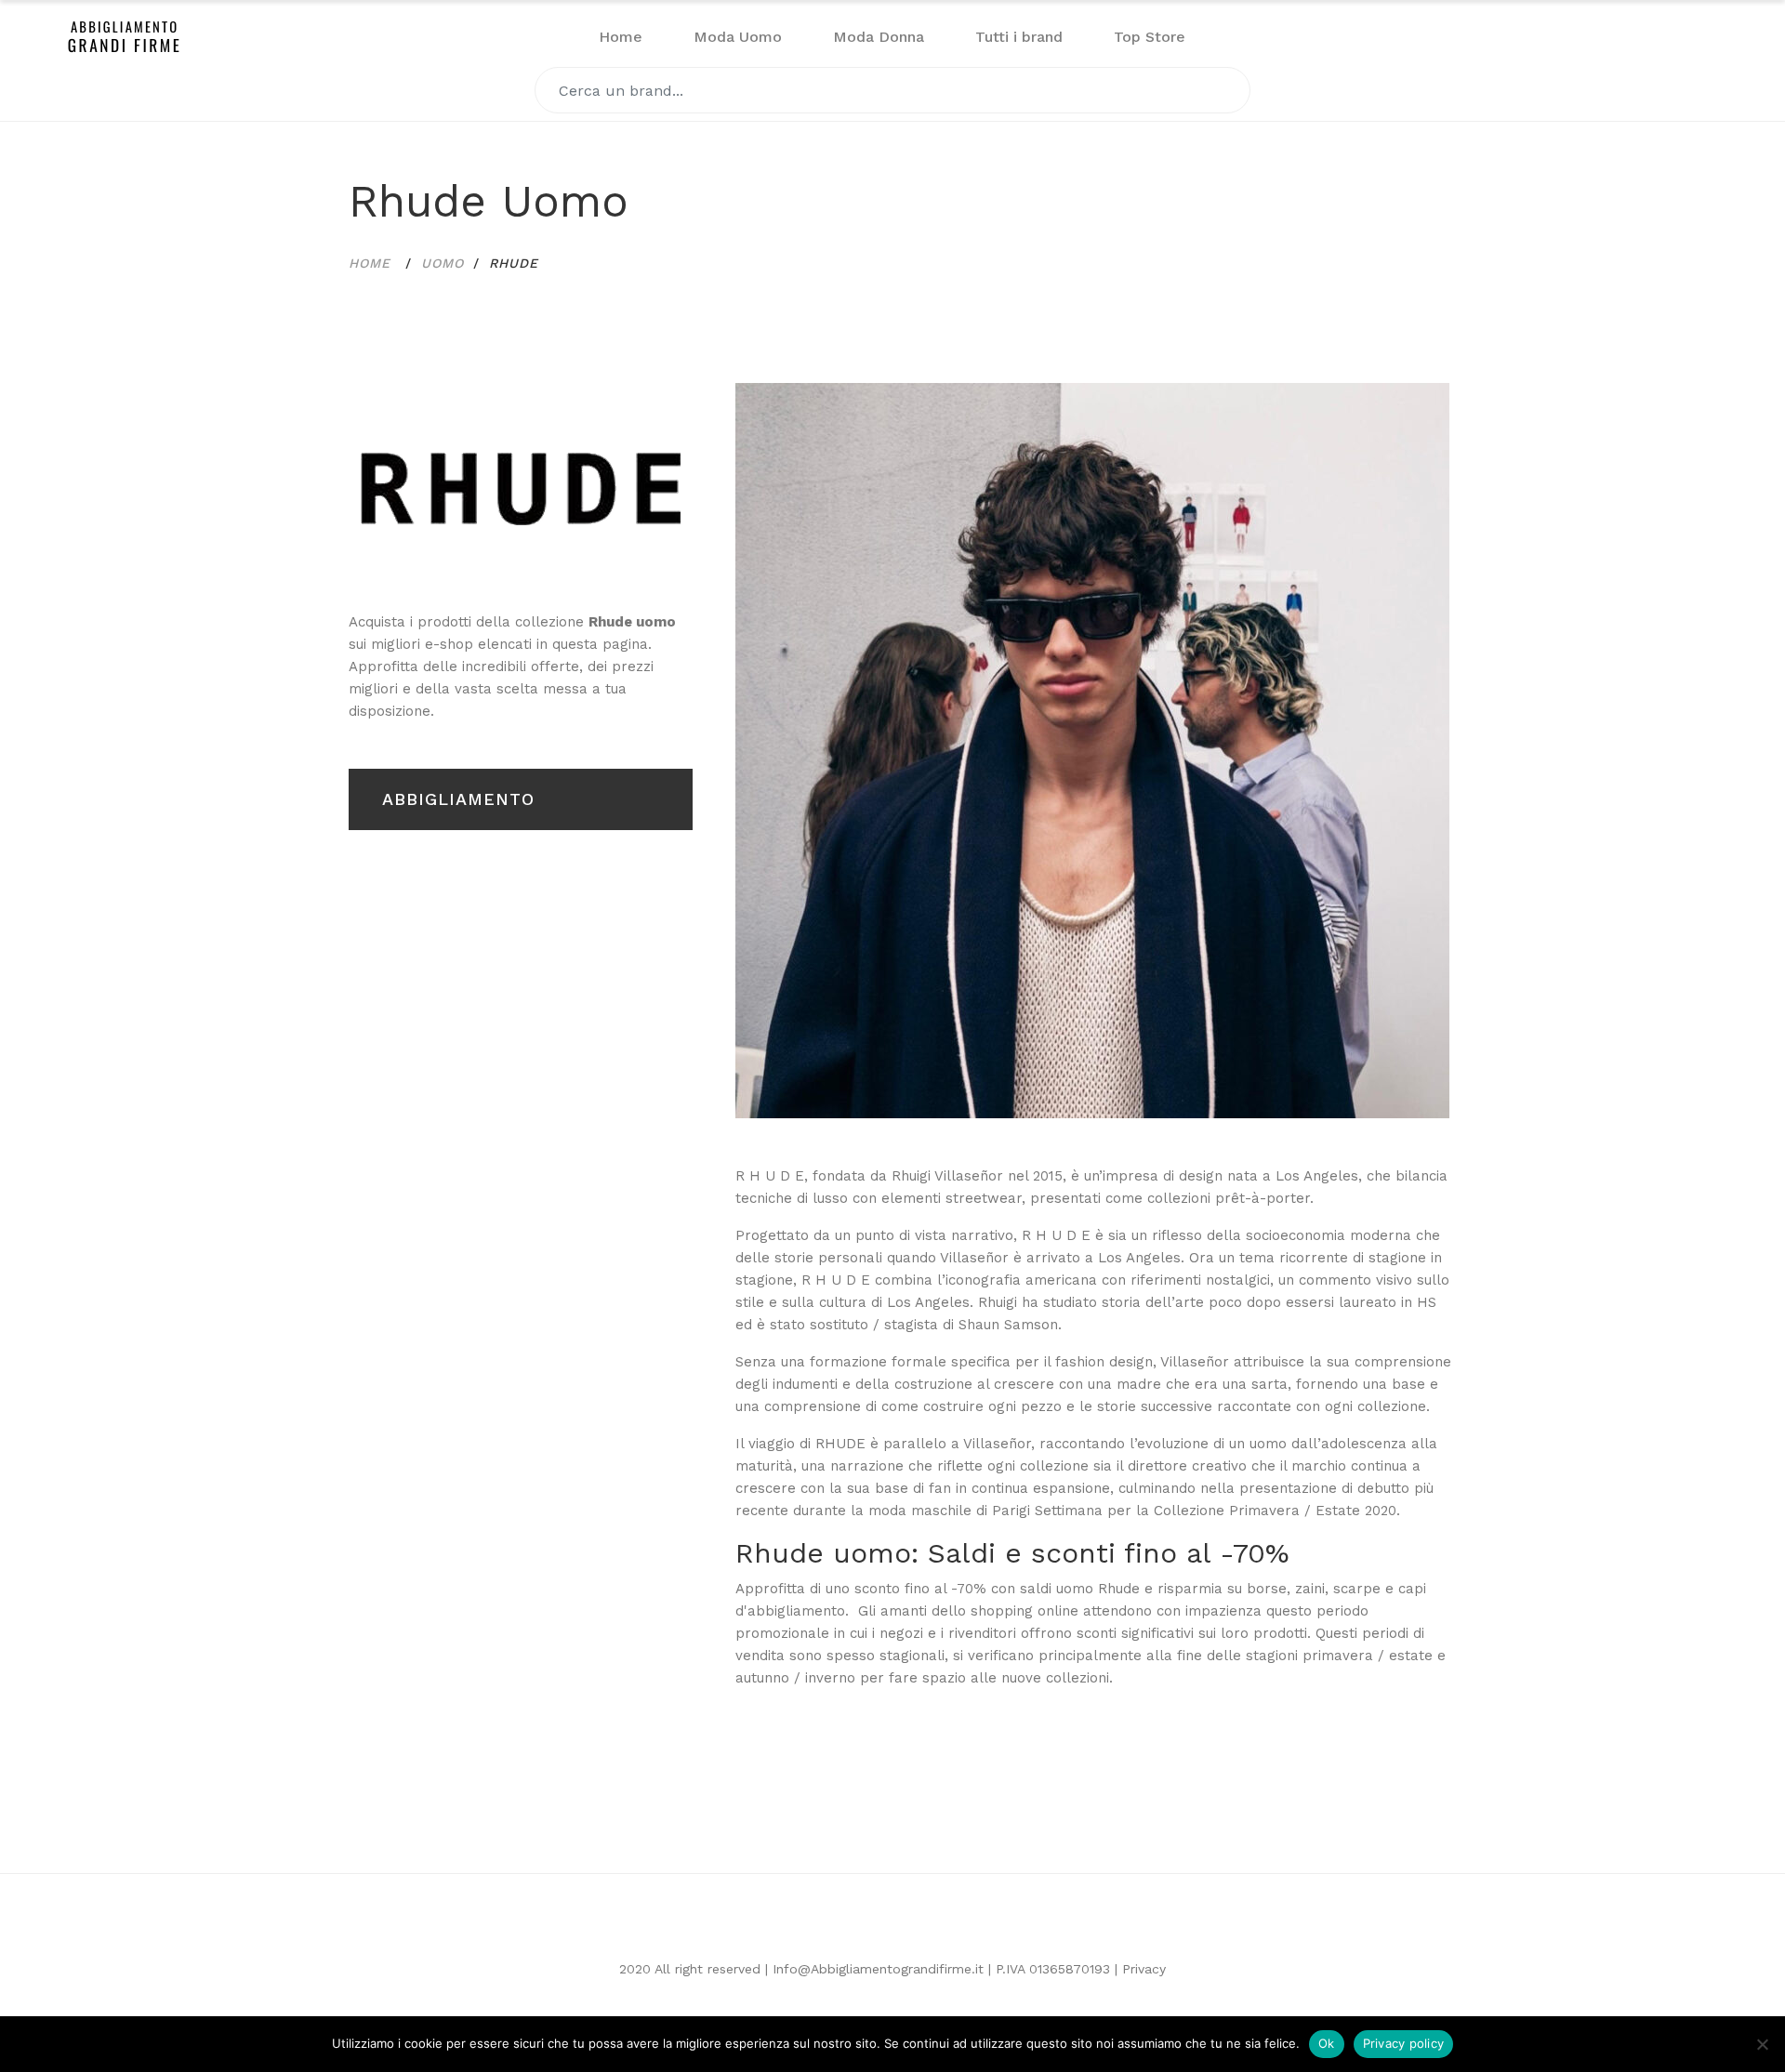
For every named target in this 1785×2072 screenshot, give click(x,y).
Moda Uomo (738, 37)
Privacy (1144, 1969)
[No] (1762, 2044)
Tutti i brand (1019, 37)
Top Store (1150, 37)
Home (621, 37)
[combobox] (892, 90)
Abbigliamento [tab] (458, 799)
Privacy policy (1404, 2043)
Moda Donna (879, 37)
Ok (1327, 2043)
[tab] (521, 489)
